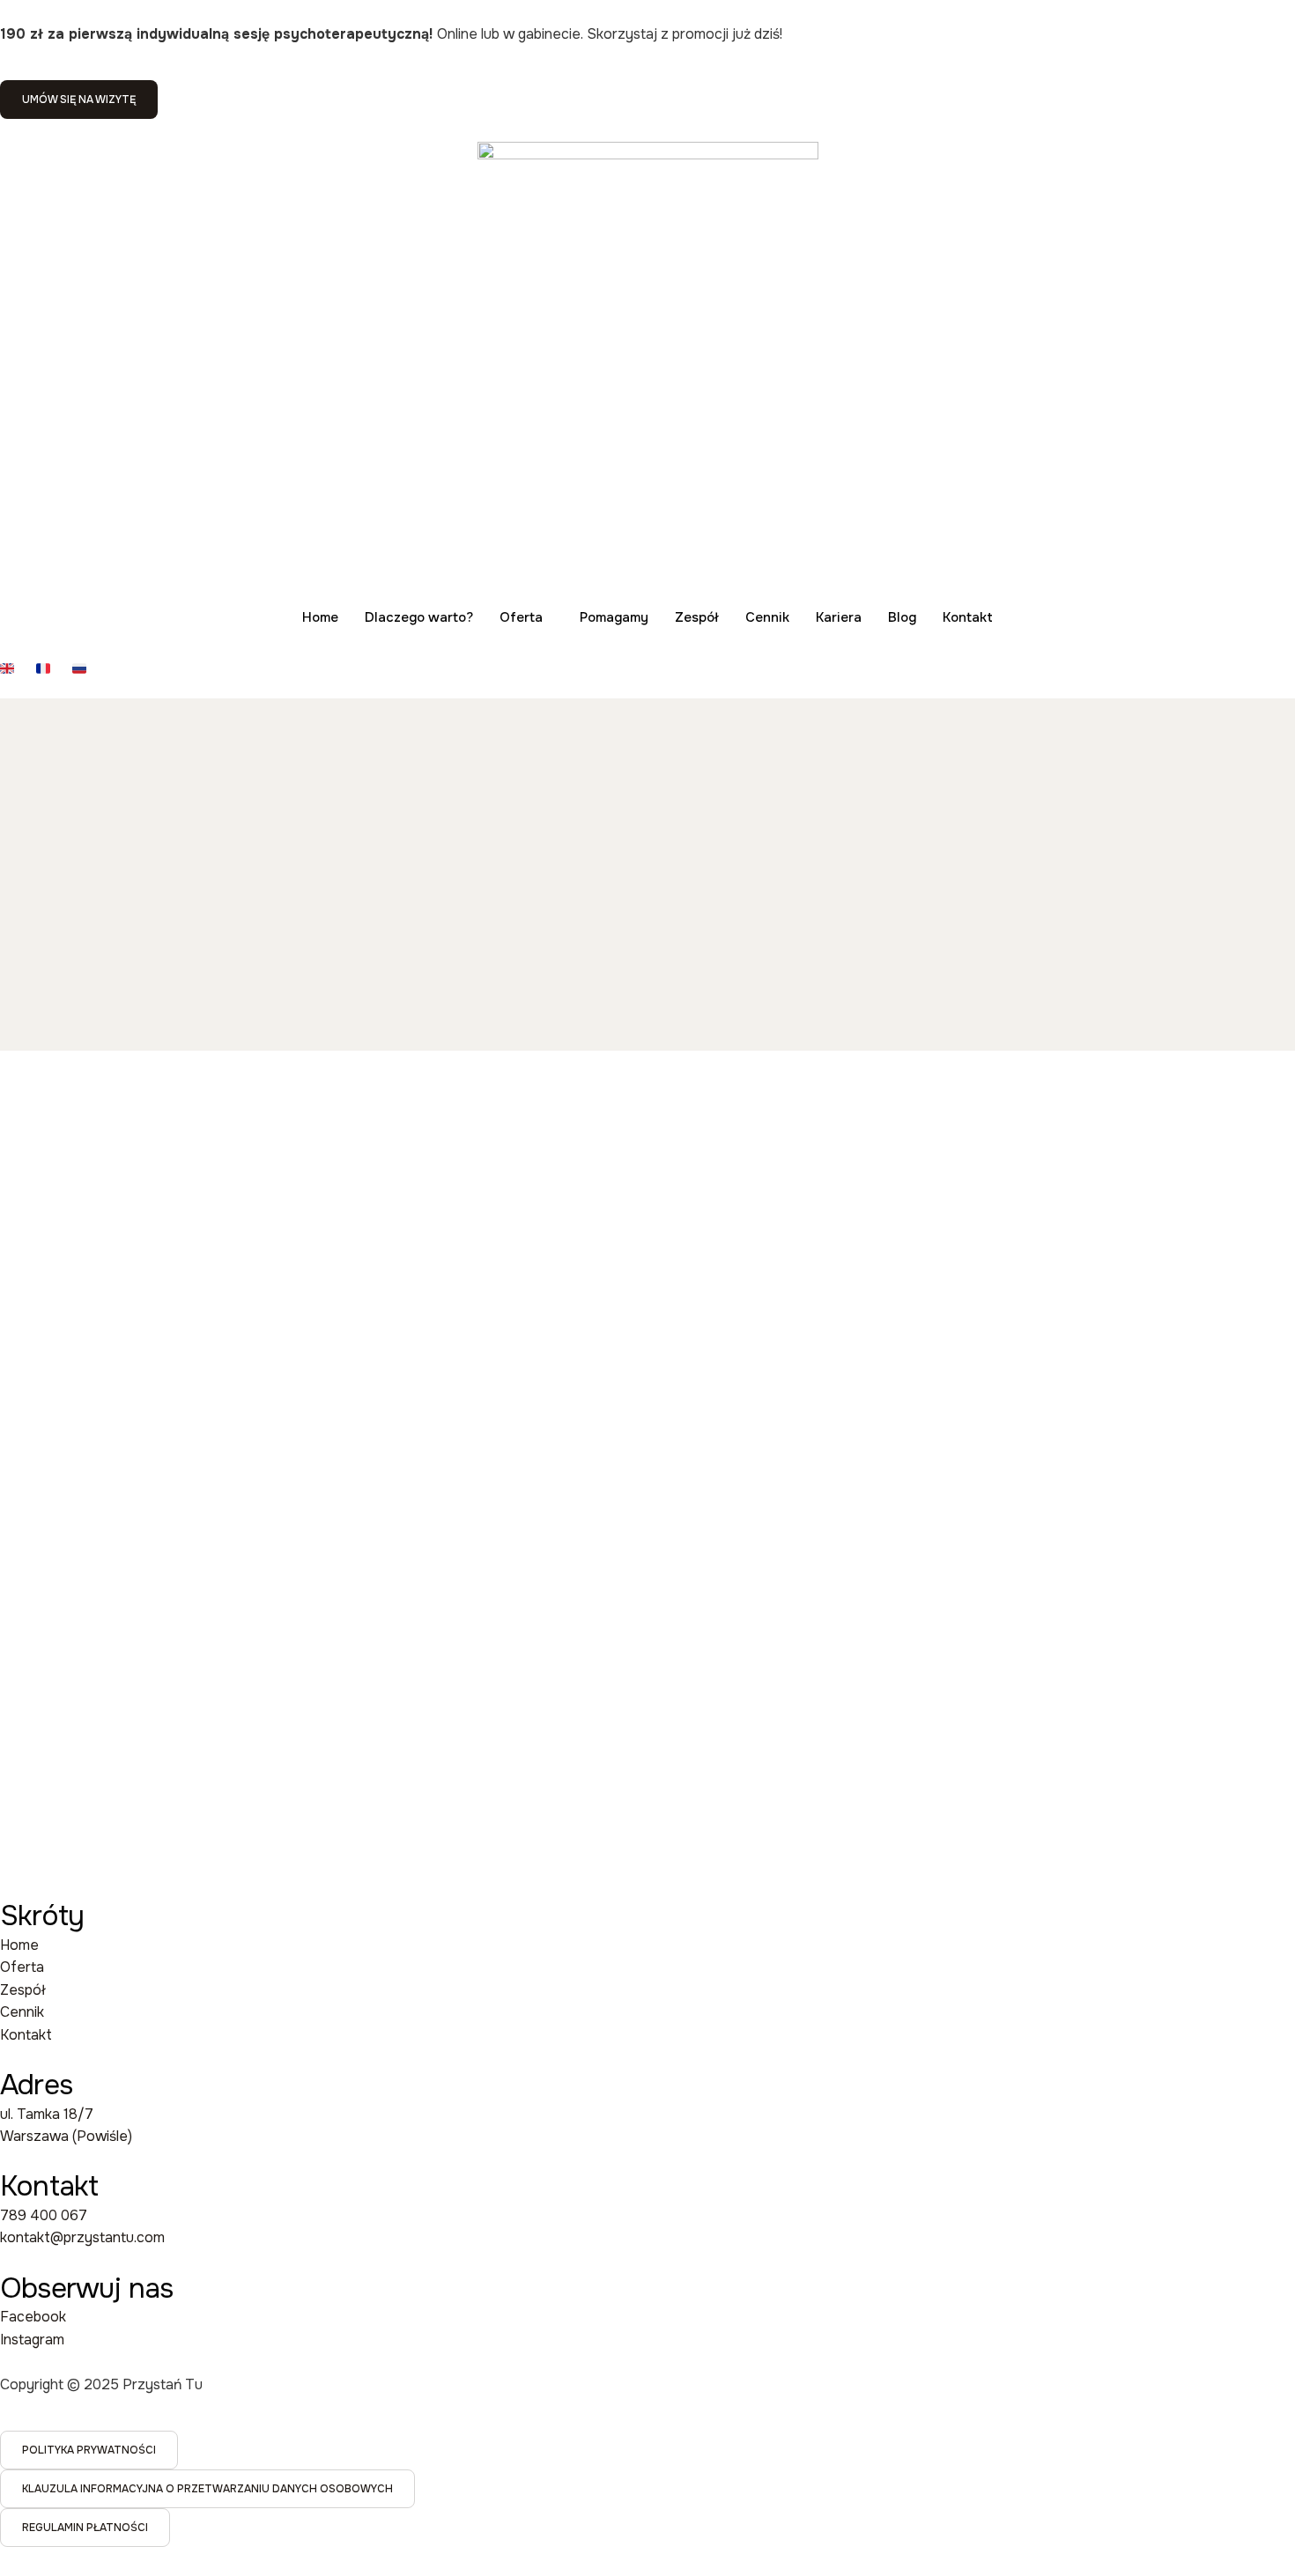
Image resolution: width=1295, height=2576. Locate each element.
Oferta (521, 617)
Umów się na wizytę (79, 100)
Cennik (767, 617)
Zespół (697, 617)
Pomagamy (614, 617)
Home (320, 617)
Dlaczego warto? (419, 617)
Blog (902, 617)
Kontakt (968, 617)
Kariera (839, 617)
